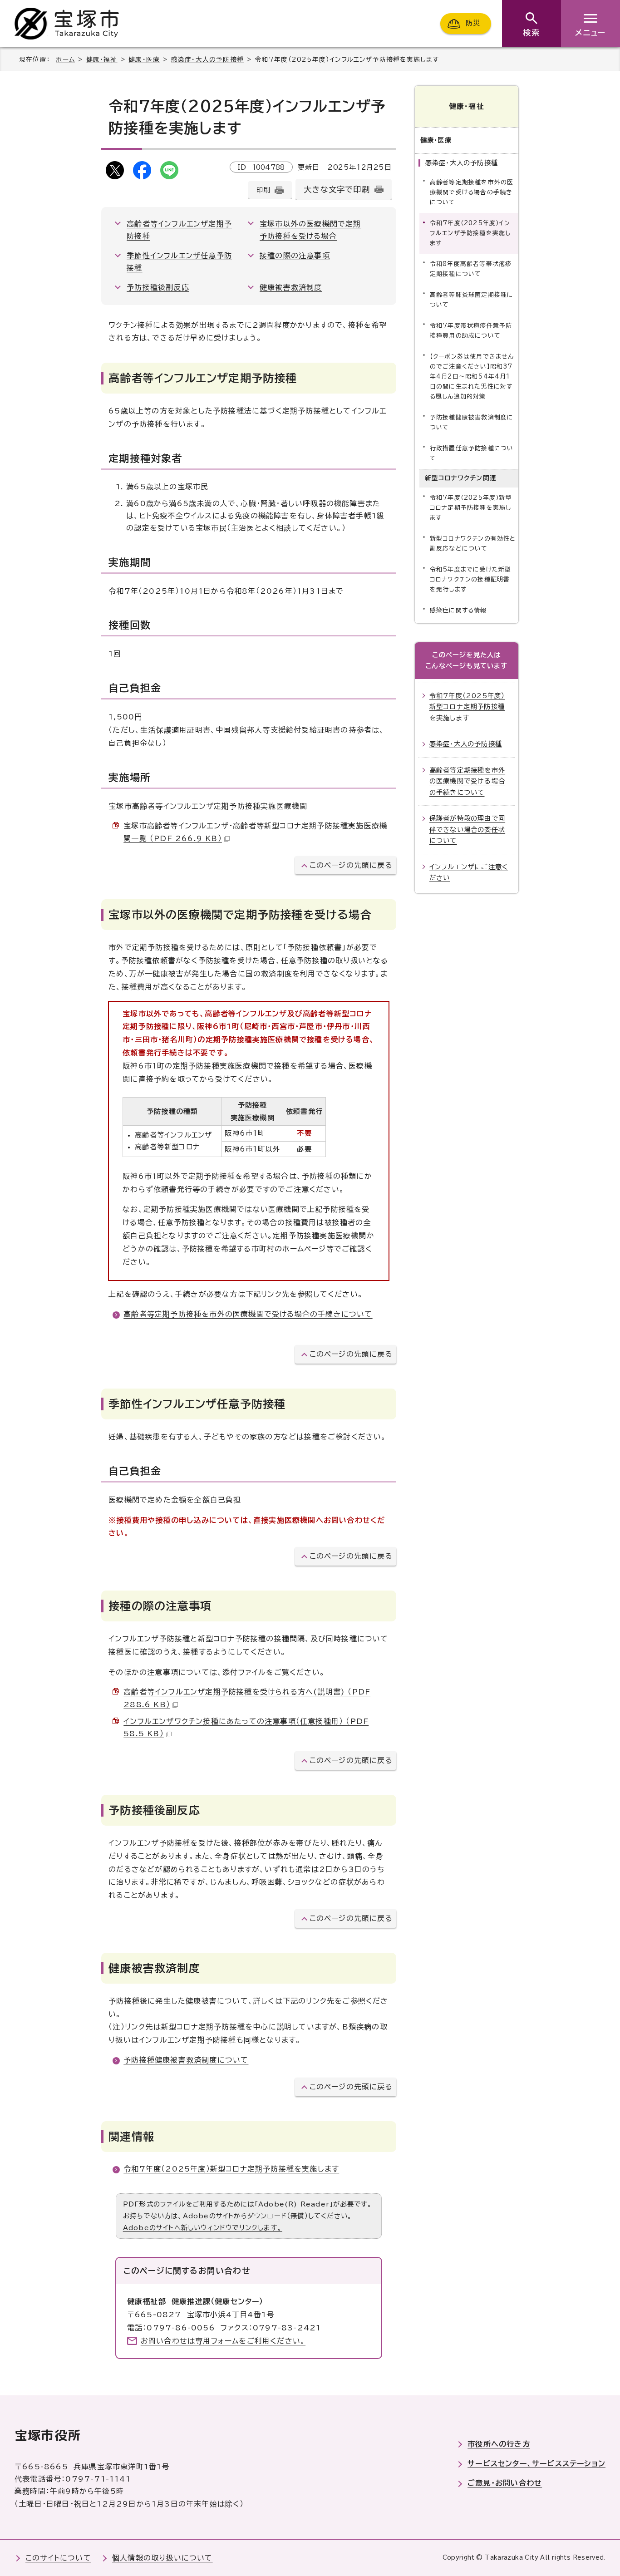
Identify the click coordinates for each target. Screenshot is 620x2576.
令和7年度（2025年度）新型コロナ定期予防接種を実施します (231, 2169)
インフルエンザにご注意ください (469, 872)
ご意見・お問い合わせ (505, 2483)
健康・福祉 (102, 59)
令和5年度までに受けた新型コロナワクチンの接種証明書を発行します (471, 579)
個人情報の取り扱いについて (162, 2558)
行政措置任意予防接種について (472, 453)
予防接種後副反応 (158, 287)
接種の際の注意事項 (295, 256)
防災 (473, 23)
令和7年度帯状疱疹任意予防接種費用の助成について (471, 331)
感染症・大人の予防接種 (207, 59)
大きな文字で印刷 (337, 190)
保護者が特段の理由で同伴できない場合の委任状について (467, 829)
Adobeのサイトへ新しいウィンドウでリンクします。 (203, 2228)
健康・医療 (144, 59)
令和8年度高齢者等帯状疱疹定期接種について (471, 269)
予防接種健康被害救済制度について (186, 2060)
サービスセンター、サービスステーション (536, 2463)
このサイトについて (58, 2558)
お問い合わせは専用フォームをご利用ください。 (223, 2341)
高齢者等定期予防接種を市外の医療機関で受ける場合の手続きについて (248, 1314)
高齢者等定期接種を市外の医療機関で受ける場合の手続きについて (472, 192)
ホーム (65, 59)
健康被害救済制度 (291, 287)
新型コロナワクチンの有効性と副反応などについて (473, 544)
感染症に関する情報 (458, 610)
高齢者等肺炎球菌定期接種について (472, 300)
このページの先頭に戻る (351, 865)
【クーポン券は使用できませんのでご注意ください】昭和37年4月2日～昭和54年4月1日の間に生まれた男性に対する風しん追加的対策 (472, 377)
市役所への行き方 (499, 2444)
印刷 (263, 190)
